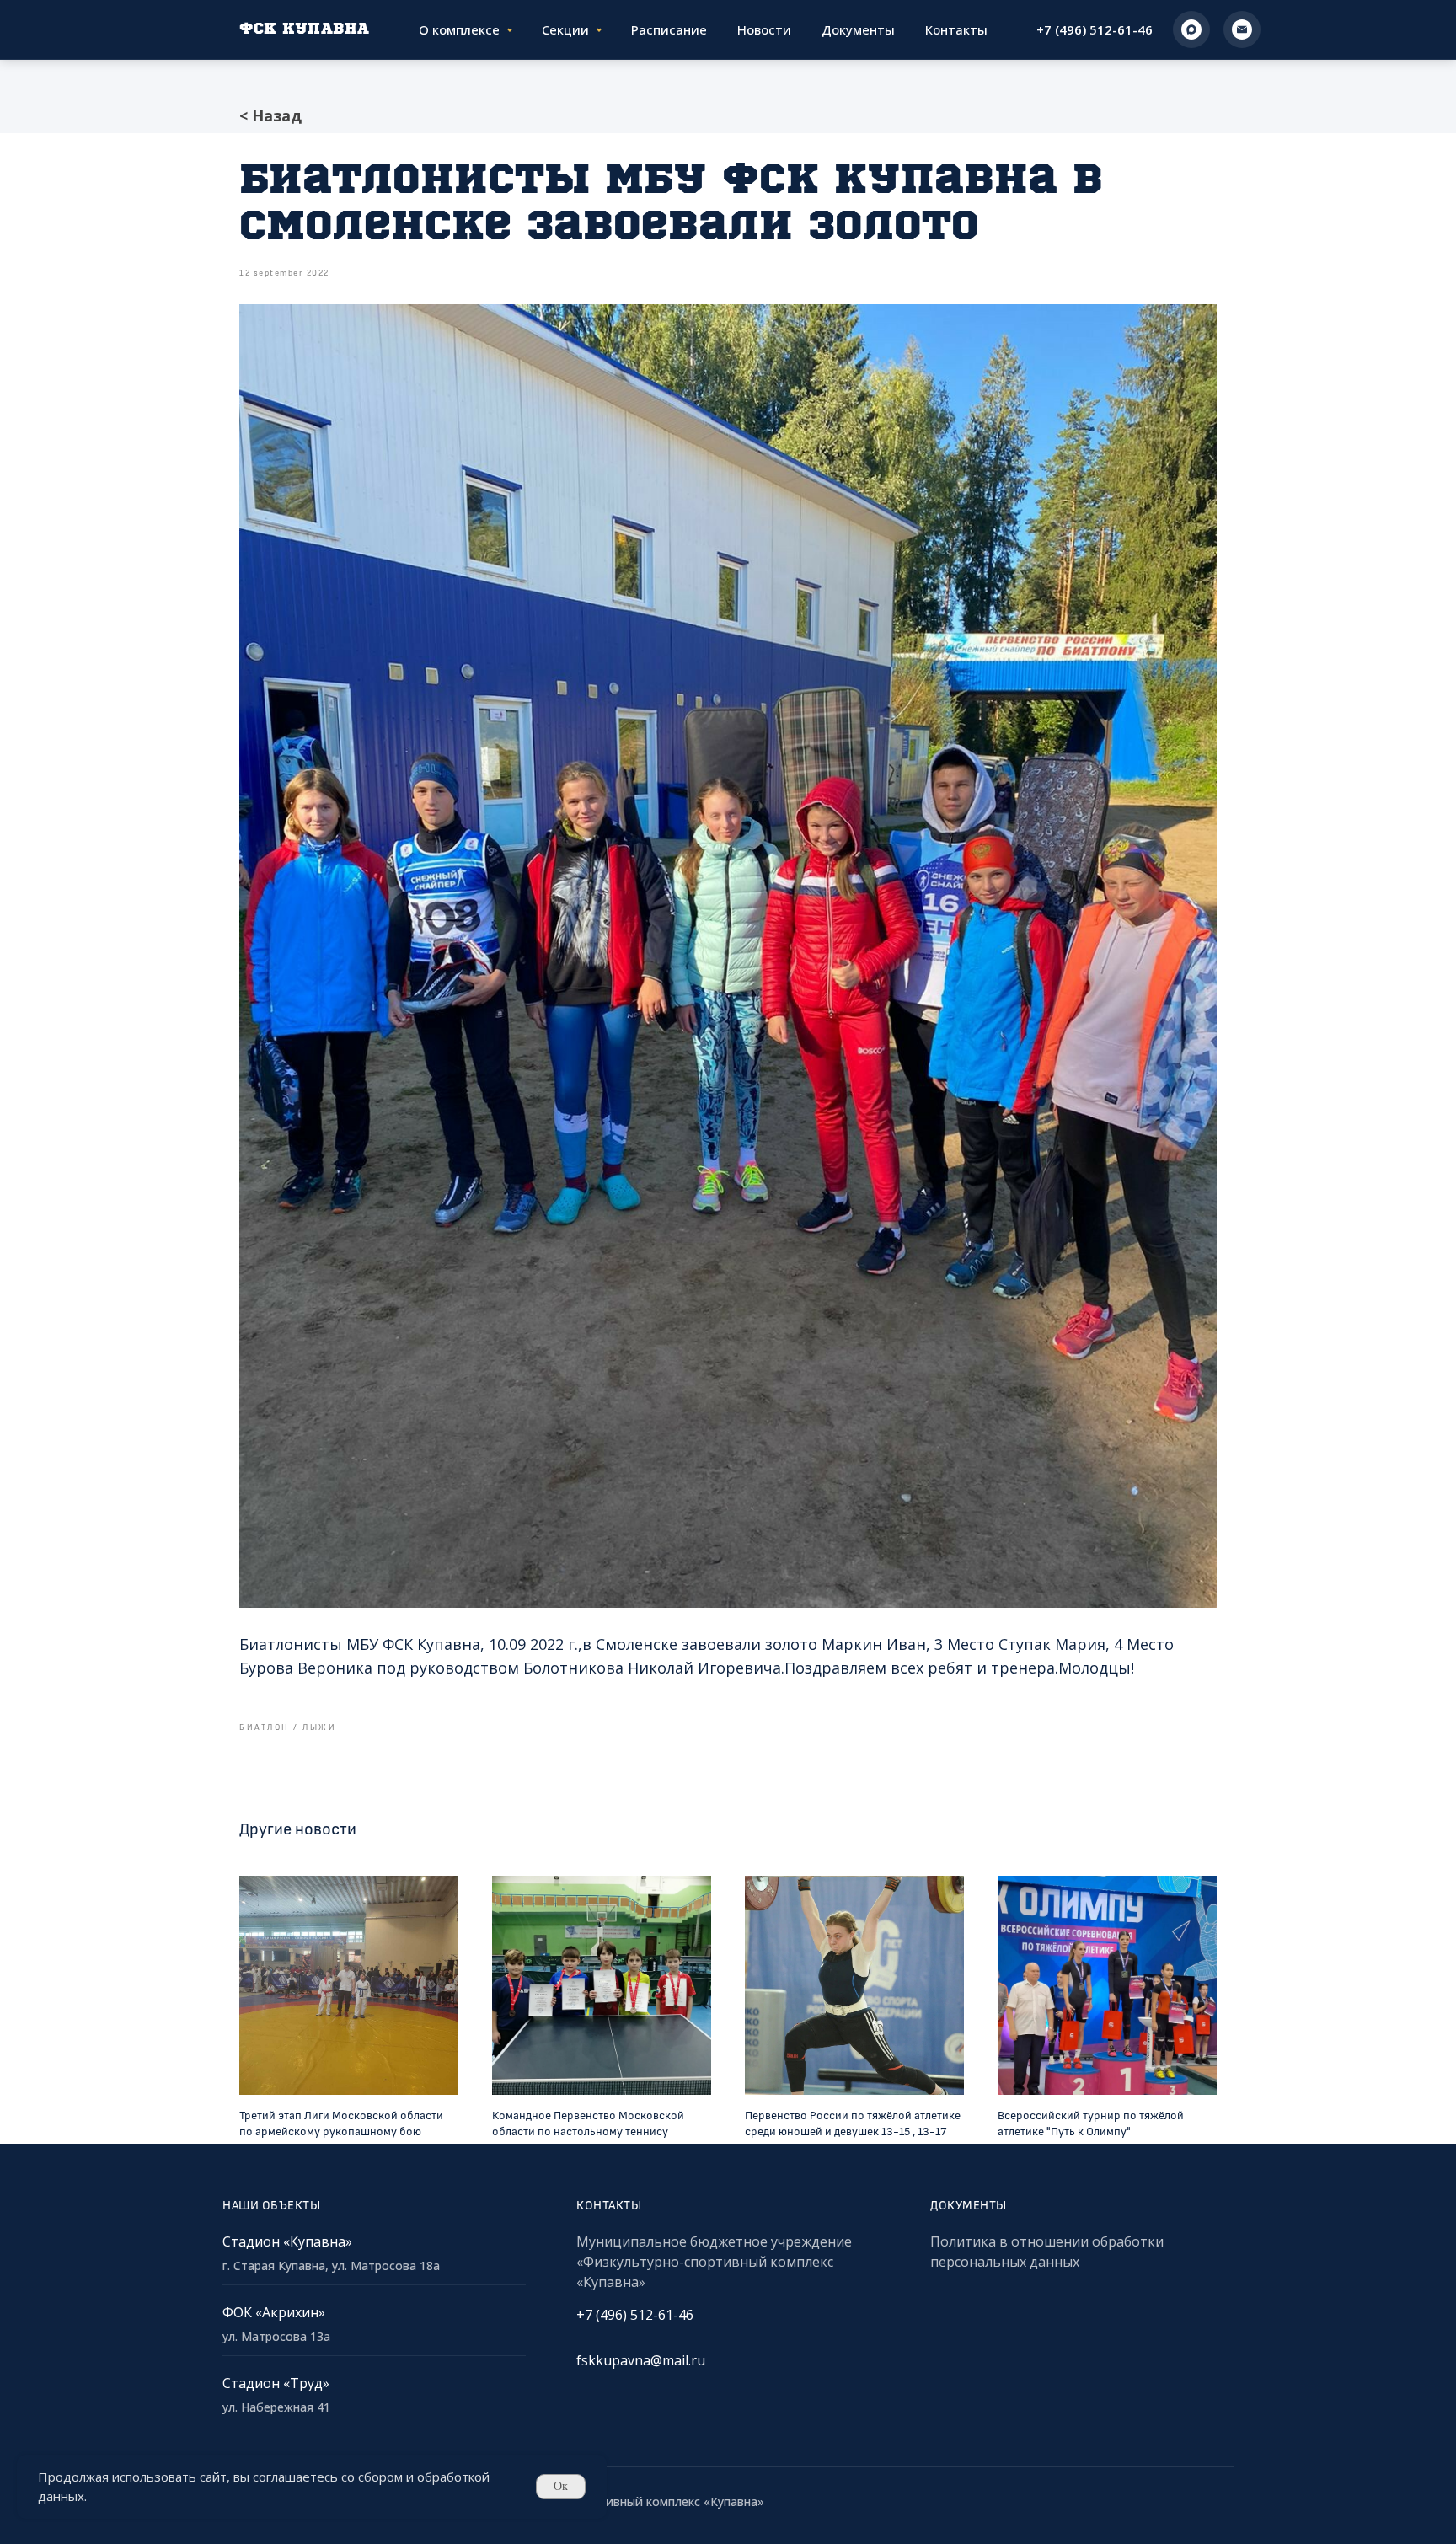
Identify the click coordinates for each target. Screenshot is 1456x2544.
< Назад (270, 115)
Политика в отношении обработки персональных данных (1047, 2252)
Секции (565, 29)
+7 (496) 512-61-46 (1095, 29)
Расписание (669, 29)
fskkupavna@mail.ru (641, 2360)
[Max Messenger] (1191, 29)
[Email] (1242, 29)
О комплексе (459, 29)
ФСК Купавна (305, 29)
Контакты (956, 29)
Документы (858, 29)
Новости (764, 29)
